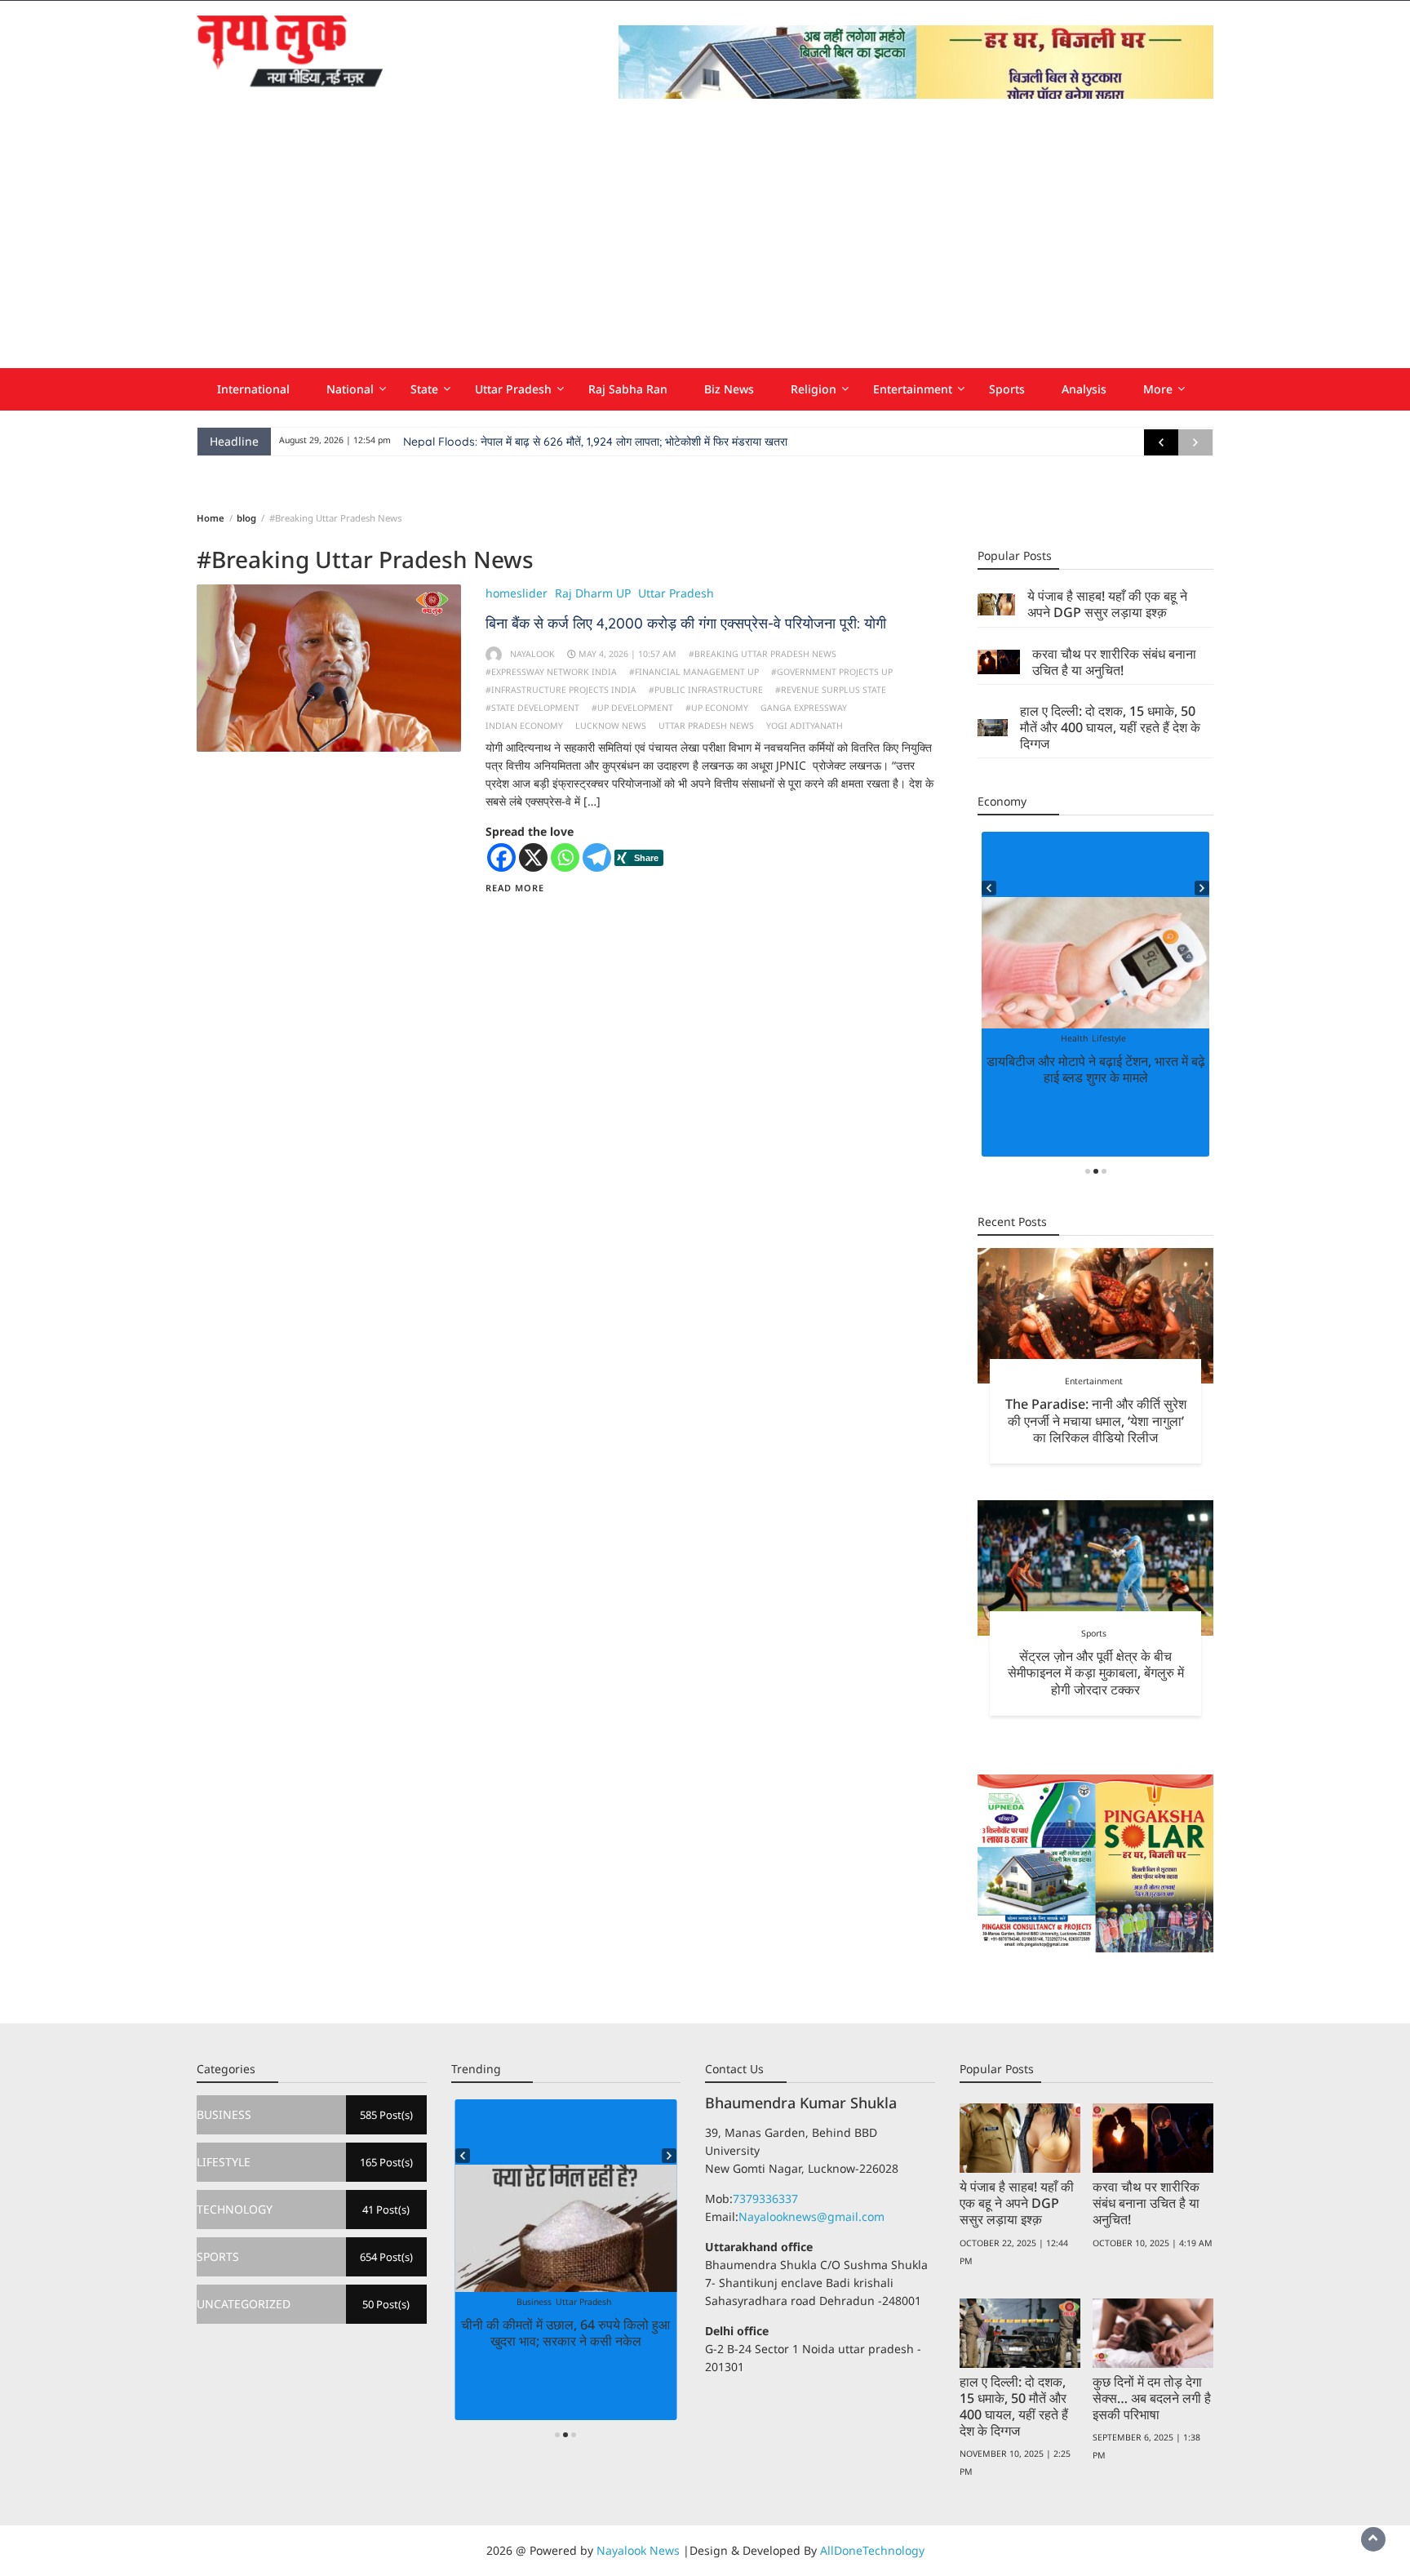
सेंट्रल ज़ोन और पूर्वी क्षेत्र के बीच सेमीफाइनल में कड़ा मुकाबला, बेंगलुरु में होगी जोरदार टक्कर (1096, 1672)
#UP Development (632, 708)
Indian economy (524, 726)
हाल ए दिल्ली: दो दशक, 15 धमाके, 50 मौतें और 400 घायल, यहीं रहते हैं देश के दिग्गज (1110, 727)
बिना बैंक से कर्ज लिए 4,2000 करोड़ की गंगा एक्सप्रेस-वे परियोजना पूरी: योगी (686, 623)
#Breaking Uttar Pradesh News (763, 654)
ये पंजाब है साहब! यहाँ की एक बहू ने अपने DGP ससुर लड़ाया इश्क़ (1107, 604)
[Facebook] (501, 857)
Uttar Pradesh (513, 389)
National (350, 389)
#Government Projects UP (832, 672)
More (1158, 389)
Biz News (729, 389)
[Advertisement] (705, 246)
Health (1074, 1038)
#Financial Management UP (694, 672)
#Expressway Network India (551, 672)
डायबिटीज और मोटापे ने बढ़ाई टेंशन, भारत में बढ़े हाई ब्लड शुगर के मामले (1096, 1069)
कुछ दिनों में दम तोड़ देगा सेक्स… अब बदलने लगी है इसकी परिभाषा (1152, 2398)
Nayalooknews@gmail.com (811, 2216)
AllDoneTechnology (872, 2550)
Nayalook (532, 654)
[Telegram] (597, 857)
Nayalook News (638, 2550)
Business (534, 2302)
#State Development (532, 708)
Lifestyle (1109, 1038)
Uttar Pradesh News (706, 726)
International (253, 389)
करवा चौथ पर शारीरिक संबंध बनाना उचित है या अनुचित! (1114, 662)
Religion (814, 389)
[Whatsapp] (565, 857)
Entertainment (913, 389)
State (424, 389)
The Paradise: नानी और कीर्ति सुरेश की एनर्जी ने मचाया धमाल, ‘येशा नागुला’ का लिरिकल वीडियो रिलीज (1096, 1420)
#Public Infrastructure (706, 690)
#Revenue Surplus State (831, 690)
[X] (533, 857)
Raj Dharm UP (593, 593)
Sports (1007, 389)
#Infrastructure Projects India (561, 690)
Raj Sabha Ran (628, 389)
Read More (515, 888)
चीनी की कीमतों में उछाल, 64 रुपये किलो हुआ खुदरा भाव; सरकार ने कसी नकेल (565, 2333)
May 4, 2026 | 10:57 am (627, 654)
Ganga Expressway (804, 708)
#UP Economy (717, 708)
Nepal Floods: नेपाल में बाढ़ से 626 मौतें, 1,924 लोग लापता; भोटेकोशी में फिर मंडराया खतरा (595, 442)
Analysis (1084, 389)
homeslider (517, 593)
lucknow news (611, 726)
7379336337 (765, 2198)
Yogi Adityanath (805, 726)
